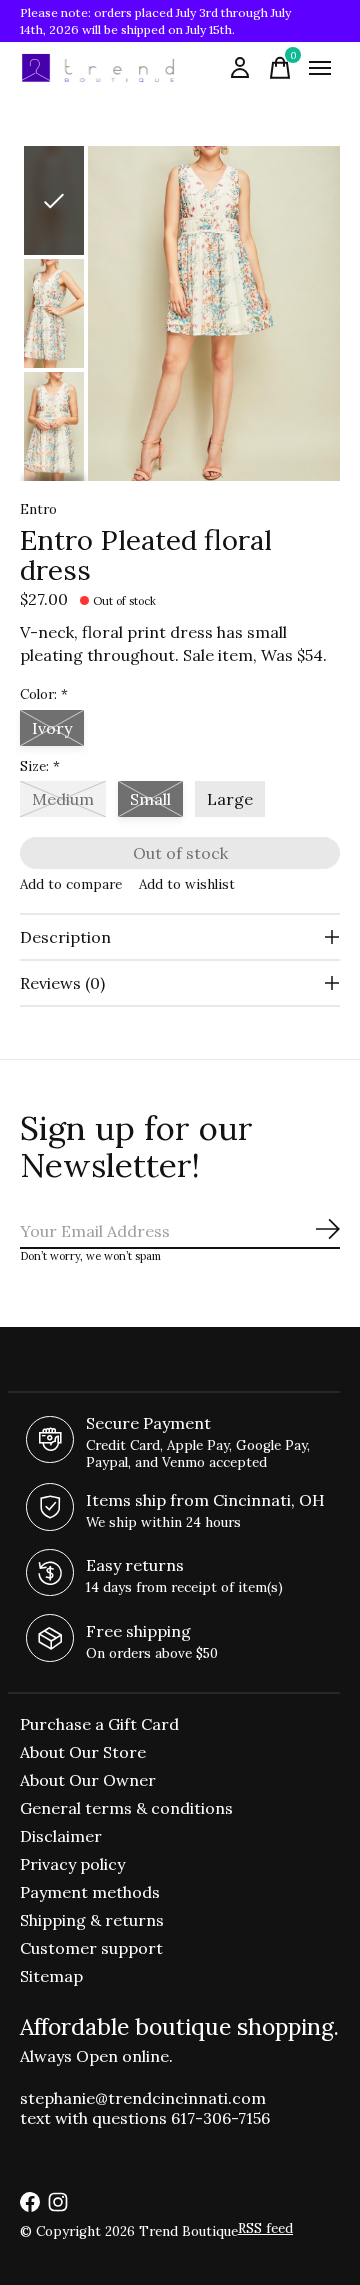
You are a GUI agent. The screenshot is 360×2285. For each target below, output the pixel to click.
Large (230, 799)
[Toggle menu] (320, 68)
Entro (38, 509)
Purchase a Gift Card (99, 1724)
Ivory (52, 728)
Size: (40, 766)
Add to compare (71, 884)
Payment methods (90, 1892)
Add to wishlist (187, 884)
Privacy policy (72, 1864)
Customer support (91, 1948)
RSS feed (265, 2228)
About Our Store (83, 1752)
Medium (63, 799)
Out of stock (180, 853)
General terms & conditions (126, 1808)
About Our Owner (88, 1780)
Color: (44, 694)
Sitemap (51, 1976)
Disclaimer (61, 1836)
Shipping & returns (92, 1920)
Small (150, 799)
